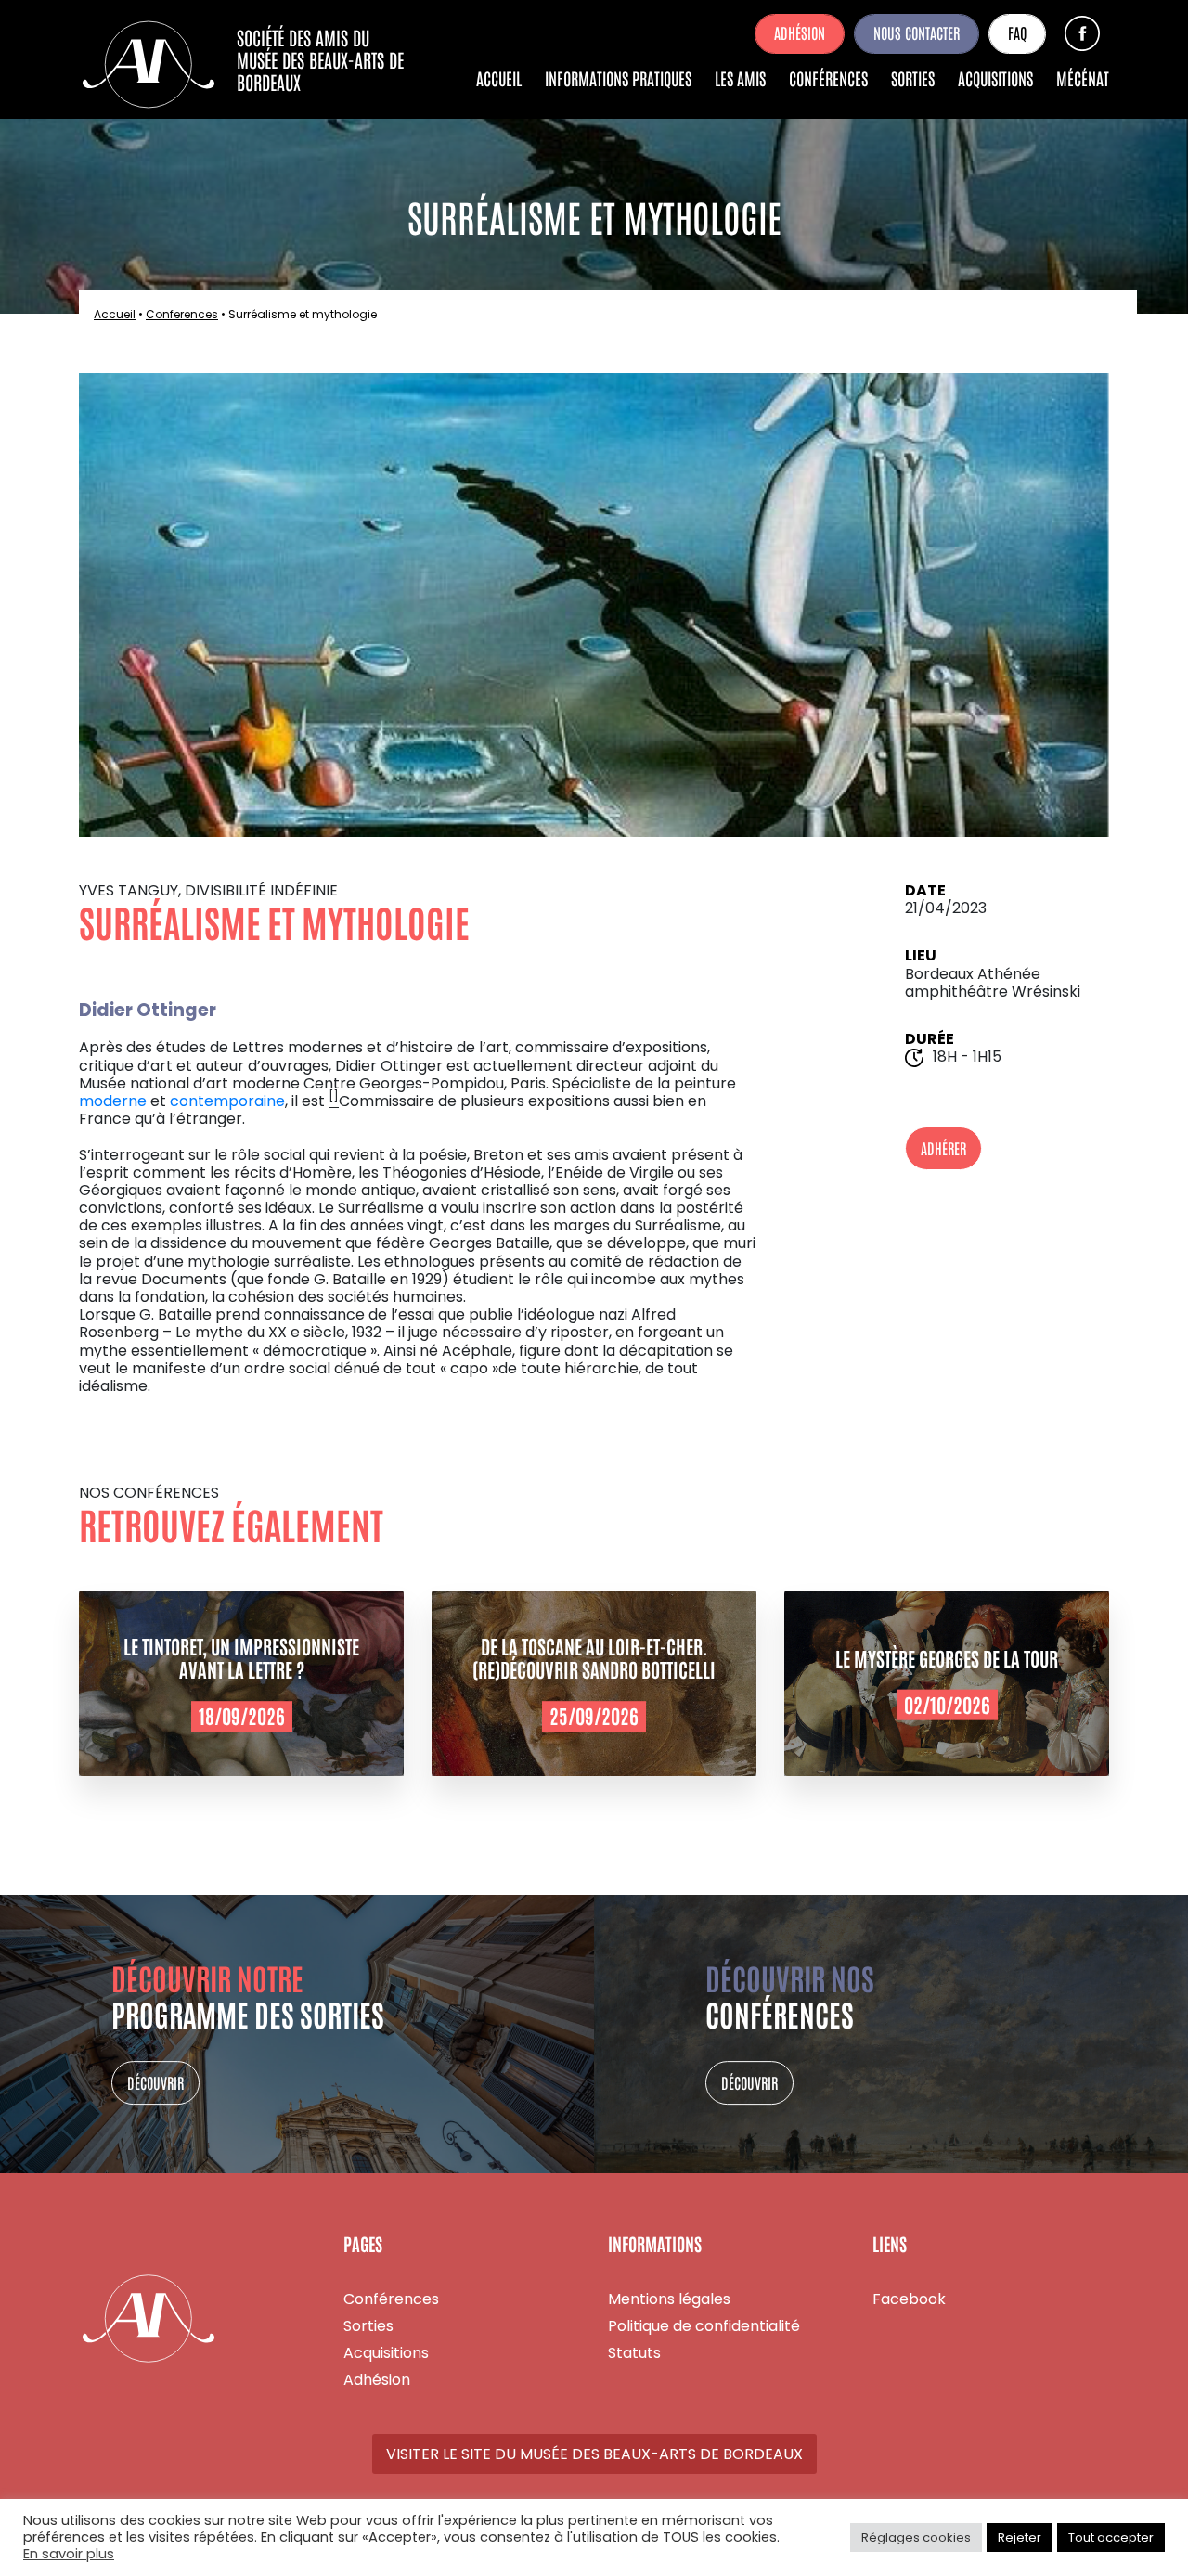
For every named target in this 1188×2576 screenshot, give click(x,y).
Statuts (634, 2353)
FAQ (1017, 32)
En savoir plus (69, 2555)
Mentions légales (669, 2299)
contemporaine (227, 1101)
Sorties (913, 78)
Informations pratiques (618, 78)
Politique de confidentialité (704, 2326)
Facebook (1082, 33)
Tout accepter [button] (1111, 2537)
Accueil (499, 78)
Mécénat (1083, 78)
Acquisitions (995, 78)
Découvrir (155, 2082)
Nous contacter (917, 32)
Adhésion (800, 32)
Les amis (740, 78)
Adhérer (943, 1148)
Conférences (828, 78)
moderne (113, 1101)
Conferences (182, 314)
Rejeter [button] (1020, 2537)
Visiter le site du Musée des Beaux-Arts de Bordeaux (594, 2454)
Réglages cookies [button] (916, 2537)
